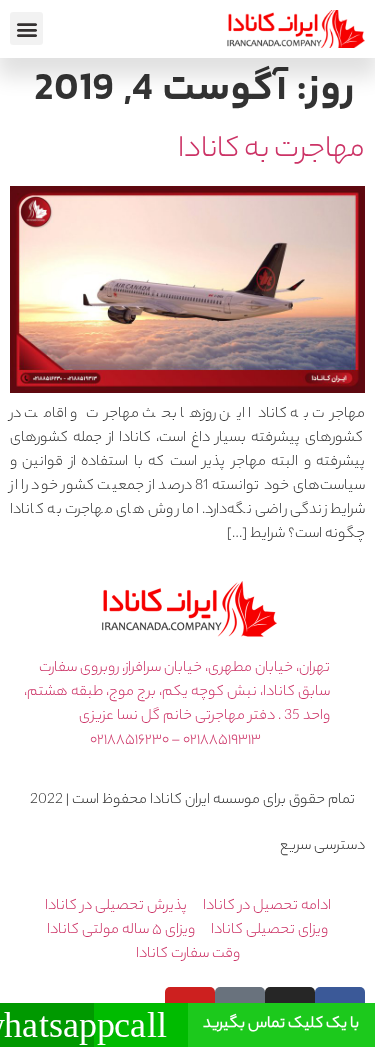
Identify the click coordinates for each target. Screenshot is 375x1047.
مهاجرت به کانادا (271, 151)
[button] (26, 28)
